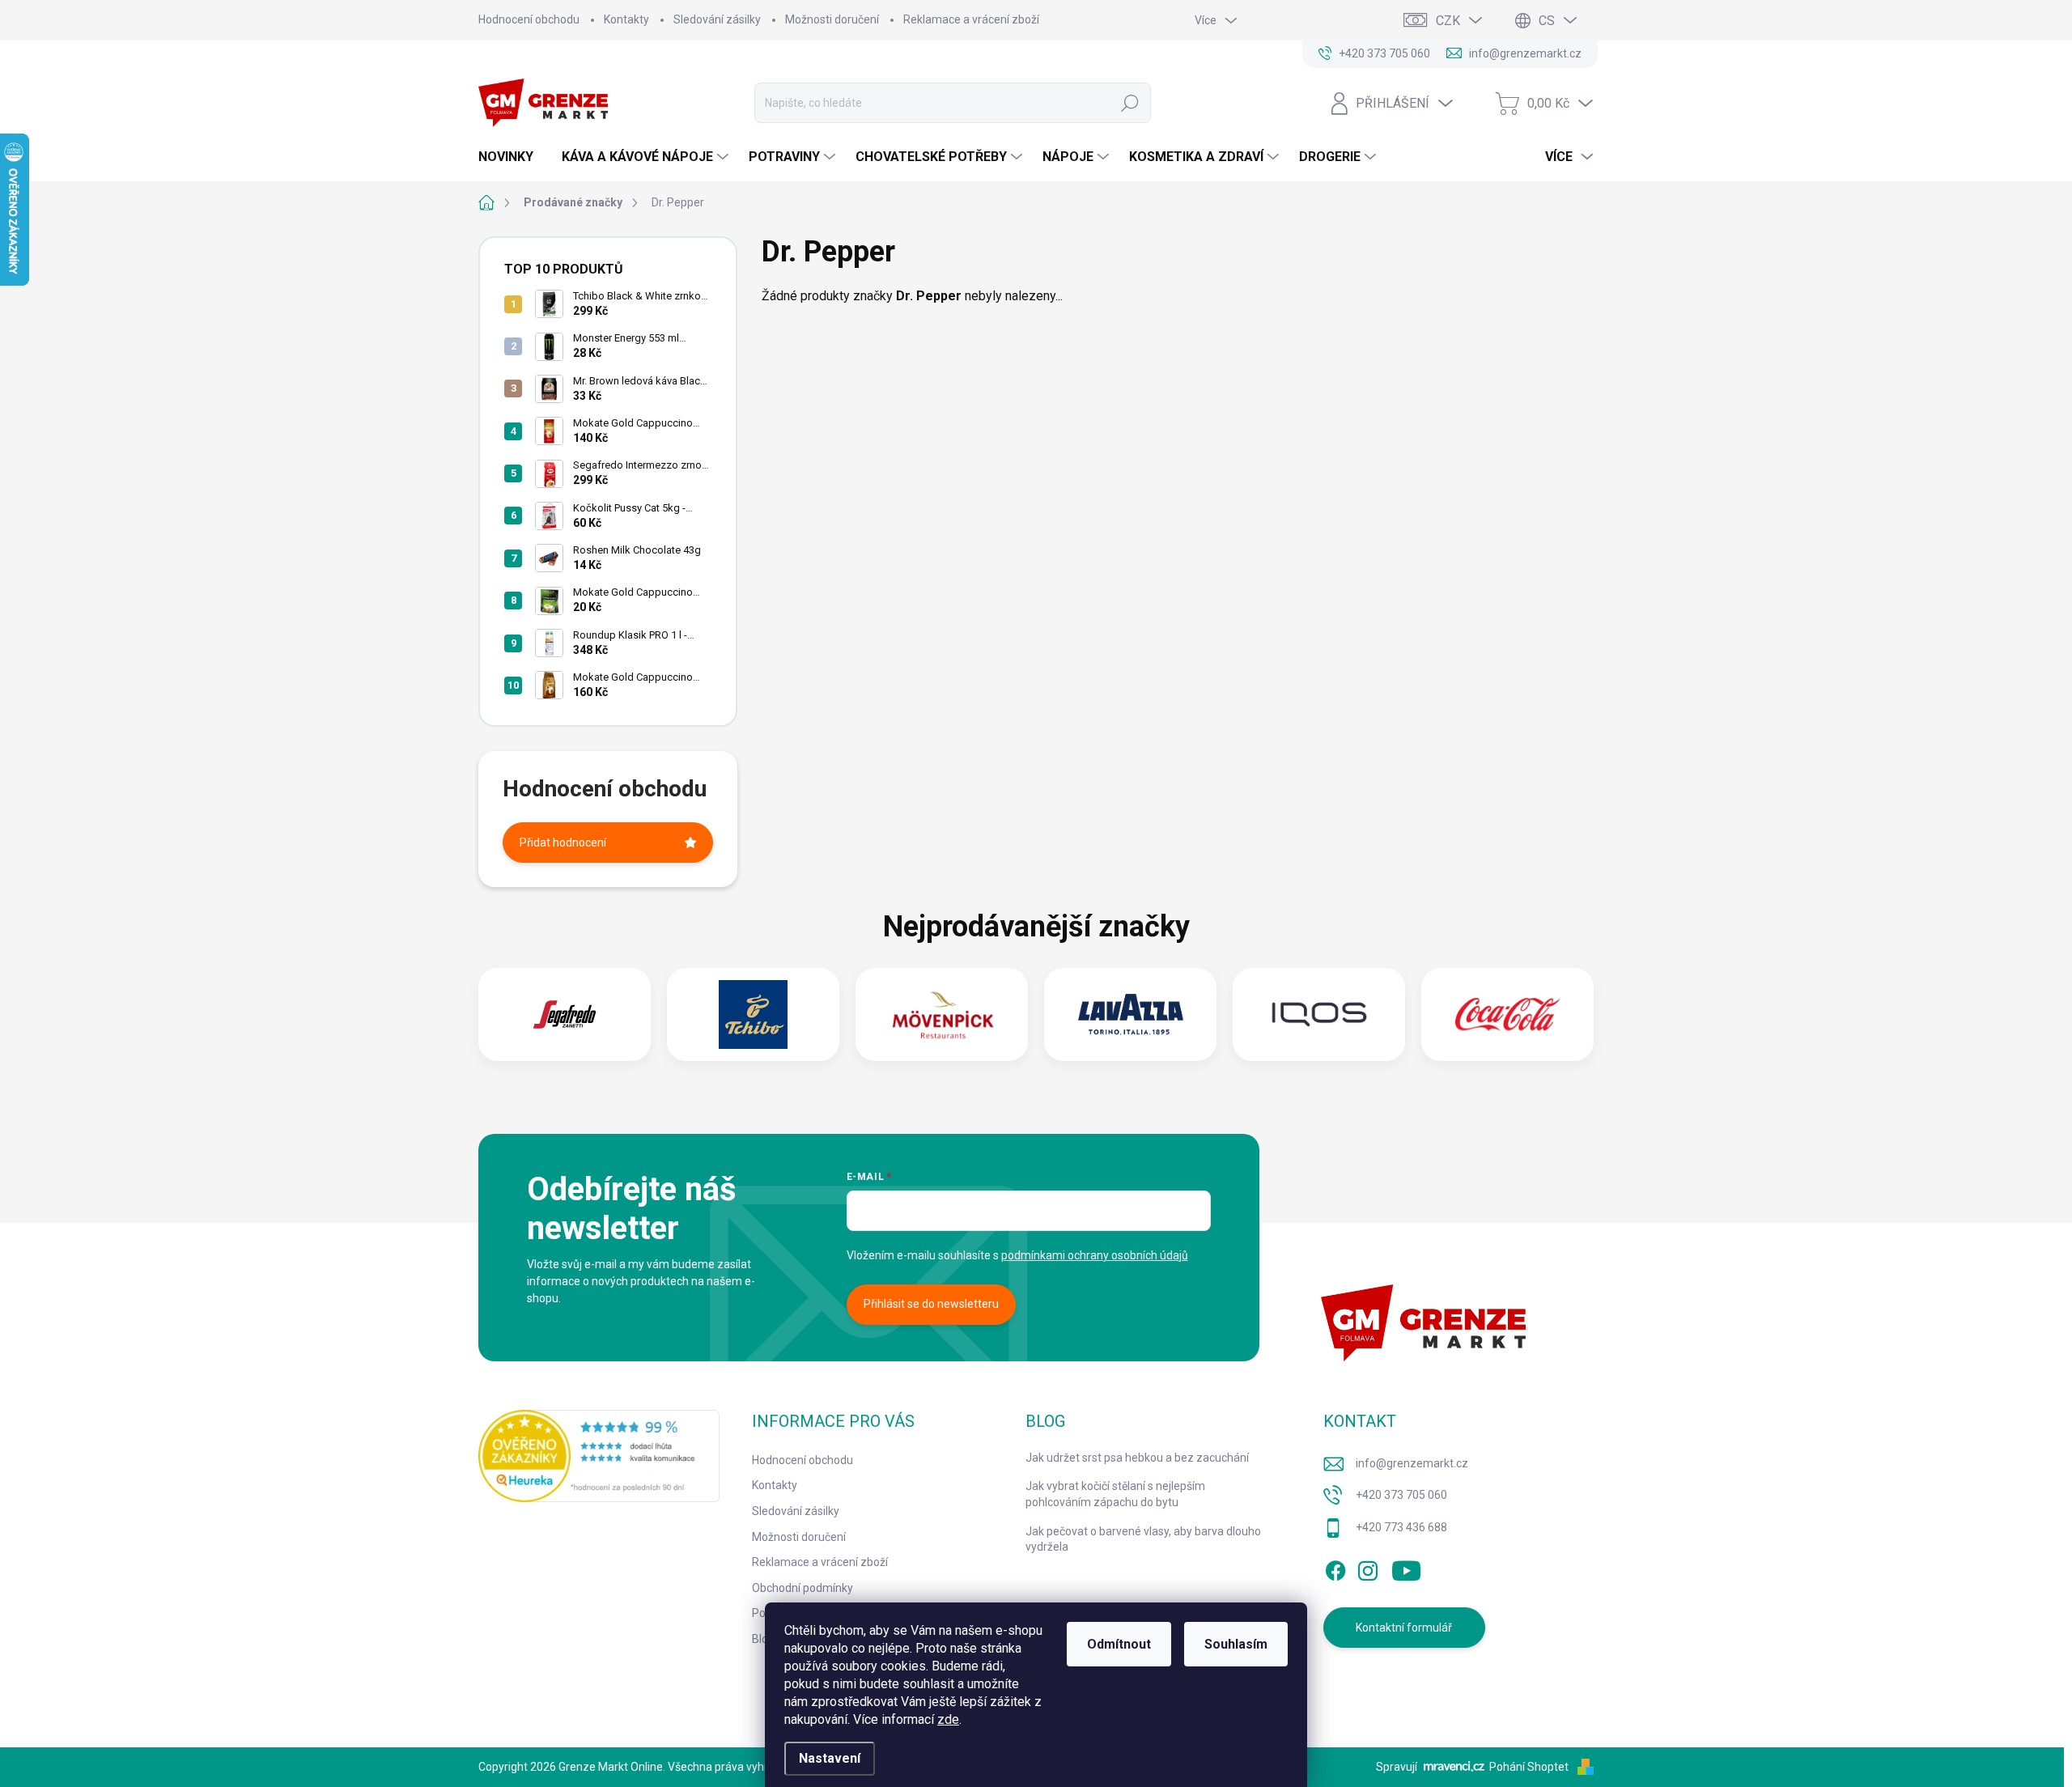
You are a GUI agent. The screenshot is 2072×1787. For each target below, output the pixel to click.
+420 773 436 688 (1401, 1527)
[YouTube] (1406, 1568)
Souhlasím (1236, 1644)
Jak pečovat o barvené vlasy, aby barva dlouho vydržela (1143, 1539)
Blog (763, 1639)
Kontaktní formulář (1404, 1628)
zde (948, 1719)
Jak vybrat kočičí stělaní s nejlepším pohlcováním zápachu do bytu (1115, 1494)
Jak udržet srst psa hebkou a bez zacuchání (1137, 1458)
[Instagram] (1368, 1568)
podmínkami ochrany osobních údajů (1095, 1255)
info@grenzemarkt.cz (1412, 1463)
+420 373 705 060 (1401, 1495)
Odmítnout (1119, 1644)
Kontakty (626, 19)
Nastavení (830, 1758)
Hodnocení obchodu (529, 19)
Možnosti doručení (832, 19)
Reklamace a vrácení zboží (971, 19)
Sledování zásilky (717, 19)
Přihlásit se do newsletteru (931, 1304)
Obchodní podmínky (802, 1588)
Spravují (1397, 1767)
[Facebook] (1335, 1568)
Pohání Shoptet (1530, 1767)
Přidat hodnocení (563, 843)
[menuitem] (512, 157)
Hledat (1130, 103)
